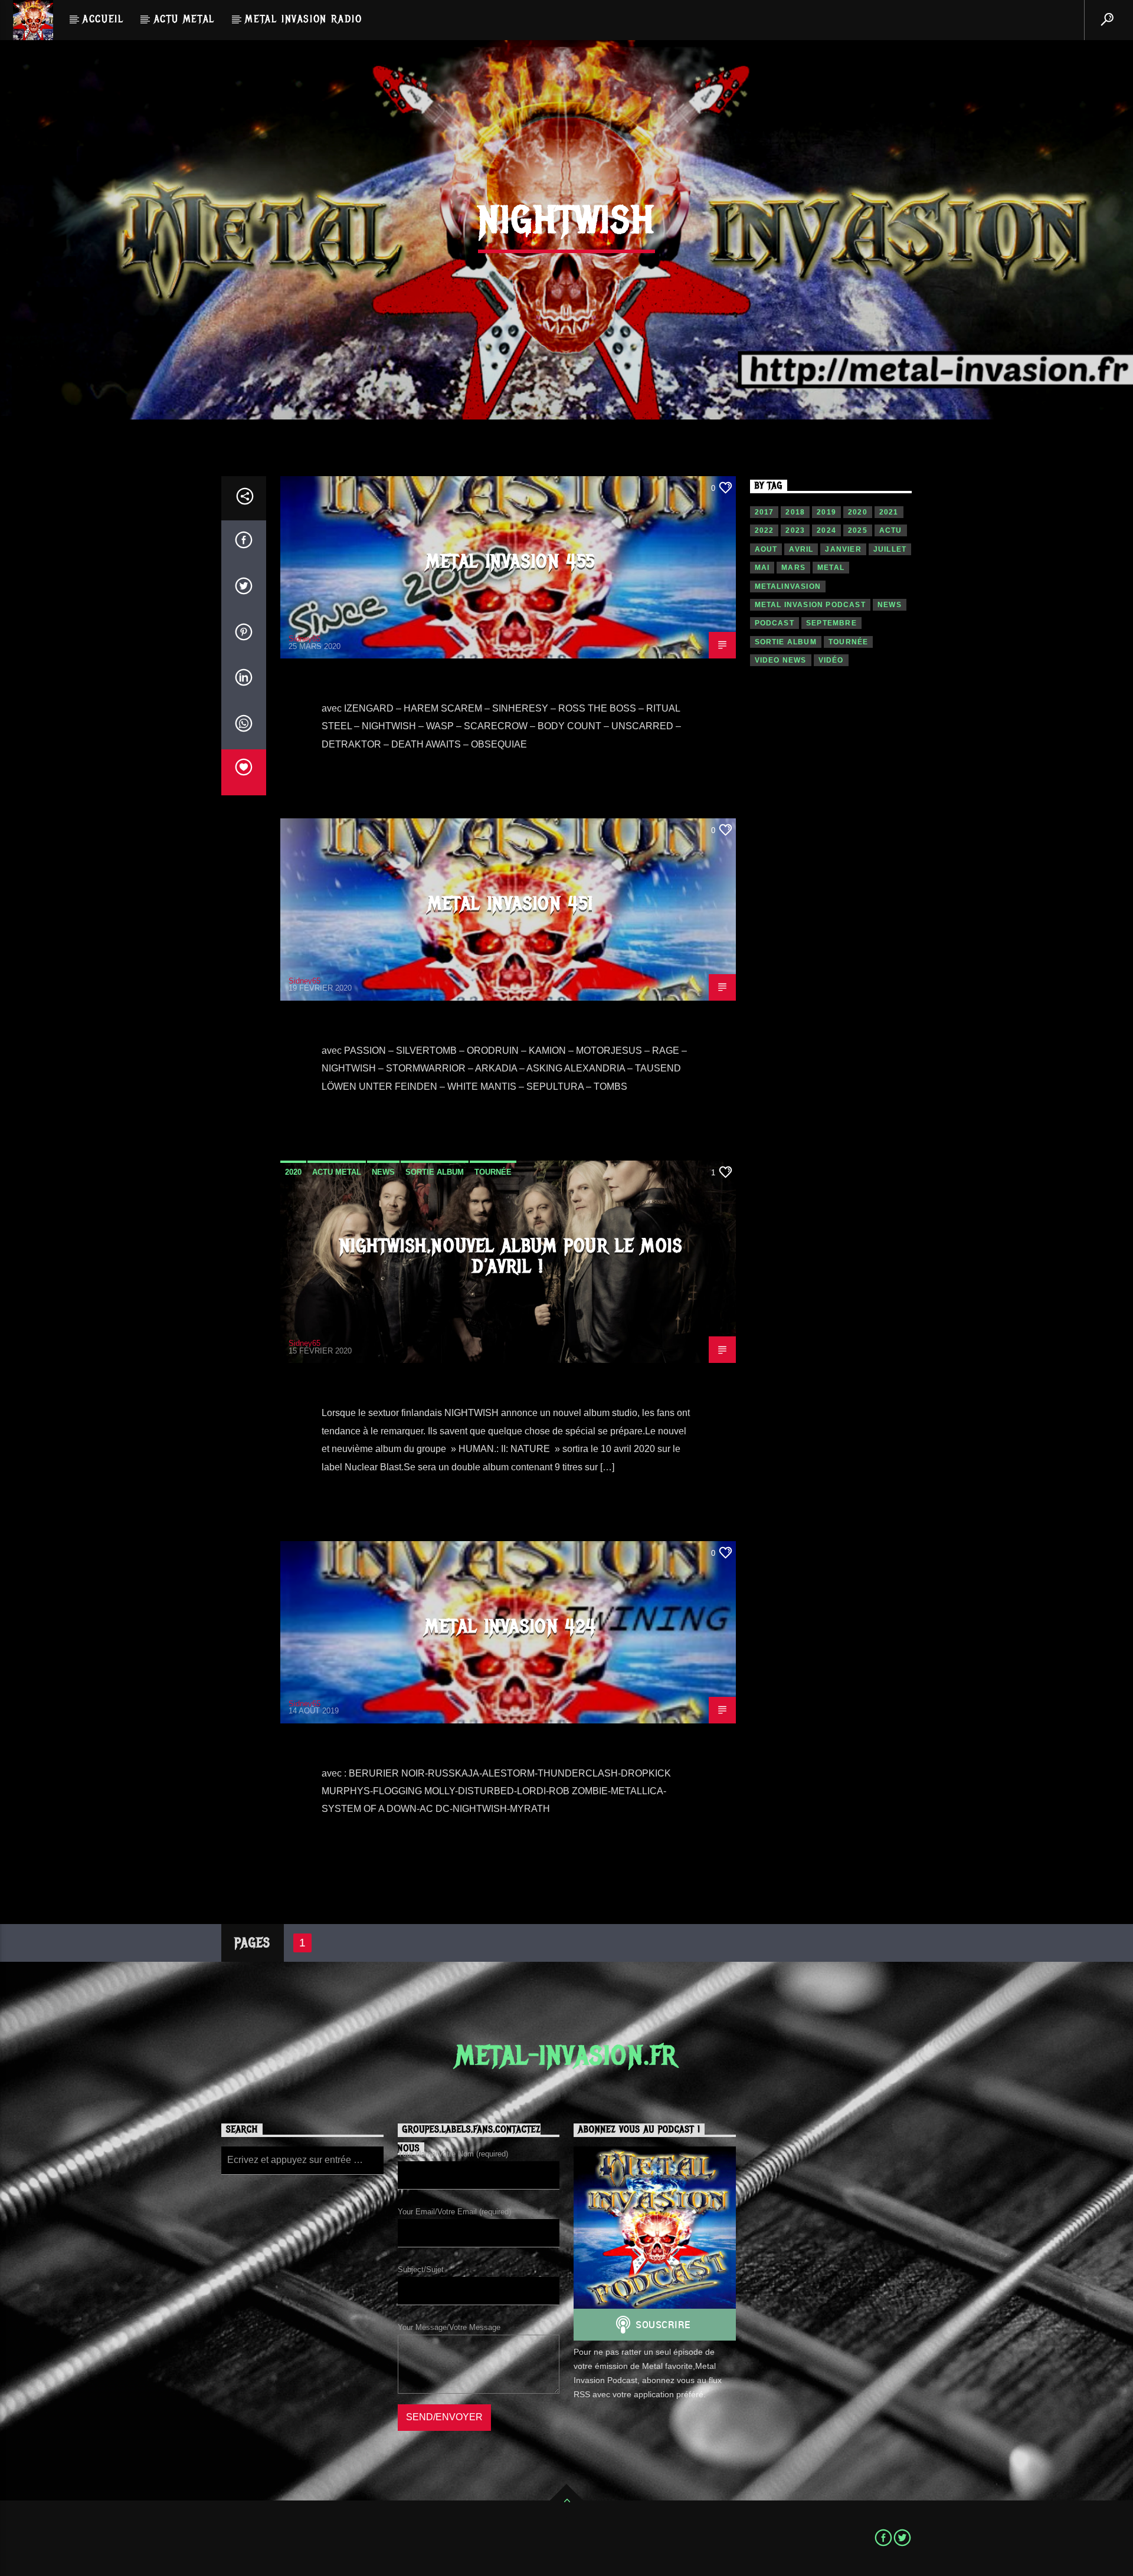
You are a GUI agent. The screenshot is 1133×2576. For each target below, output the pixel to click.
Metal (831, 568)
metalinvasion (788, 586)
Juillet (890, 549)
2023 (795, 530)
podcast (775, 623)
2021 (889, 512)
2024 (826, 530)
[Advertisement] (831, 884)
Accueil (103, 19)
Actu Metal (184, 19)
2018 (795, 512)
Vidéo (831, 660)
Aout (766, 549)
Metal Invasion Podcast (810, 605)
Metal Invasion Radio (303, 19)
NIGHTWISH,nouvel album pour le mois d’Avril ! (511, 1256)
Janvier (843, 549)
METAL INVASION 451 (511, 904)
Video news (781, 660)
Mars (793, 568)
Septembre (831, 623)
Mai (762, 568)
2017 (764, 512)
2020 (293, 1172)
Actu (891, 530)
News (383, 1172)
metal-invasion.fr (566, 2056)
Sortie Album (435, 1172)
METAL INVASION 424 (511, 1626)
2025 (858, 530)
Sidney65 (304, 639)
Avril (801, 549)
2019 (826, 512)
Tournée (493, 1172)
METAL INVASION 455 (511, 561)
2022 (764, 530)
